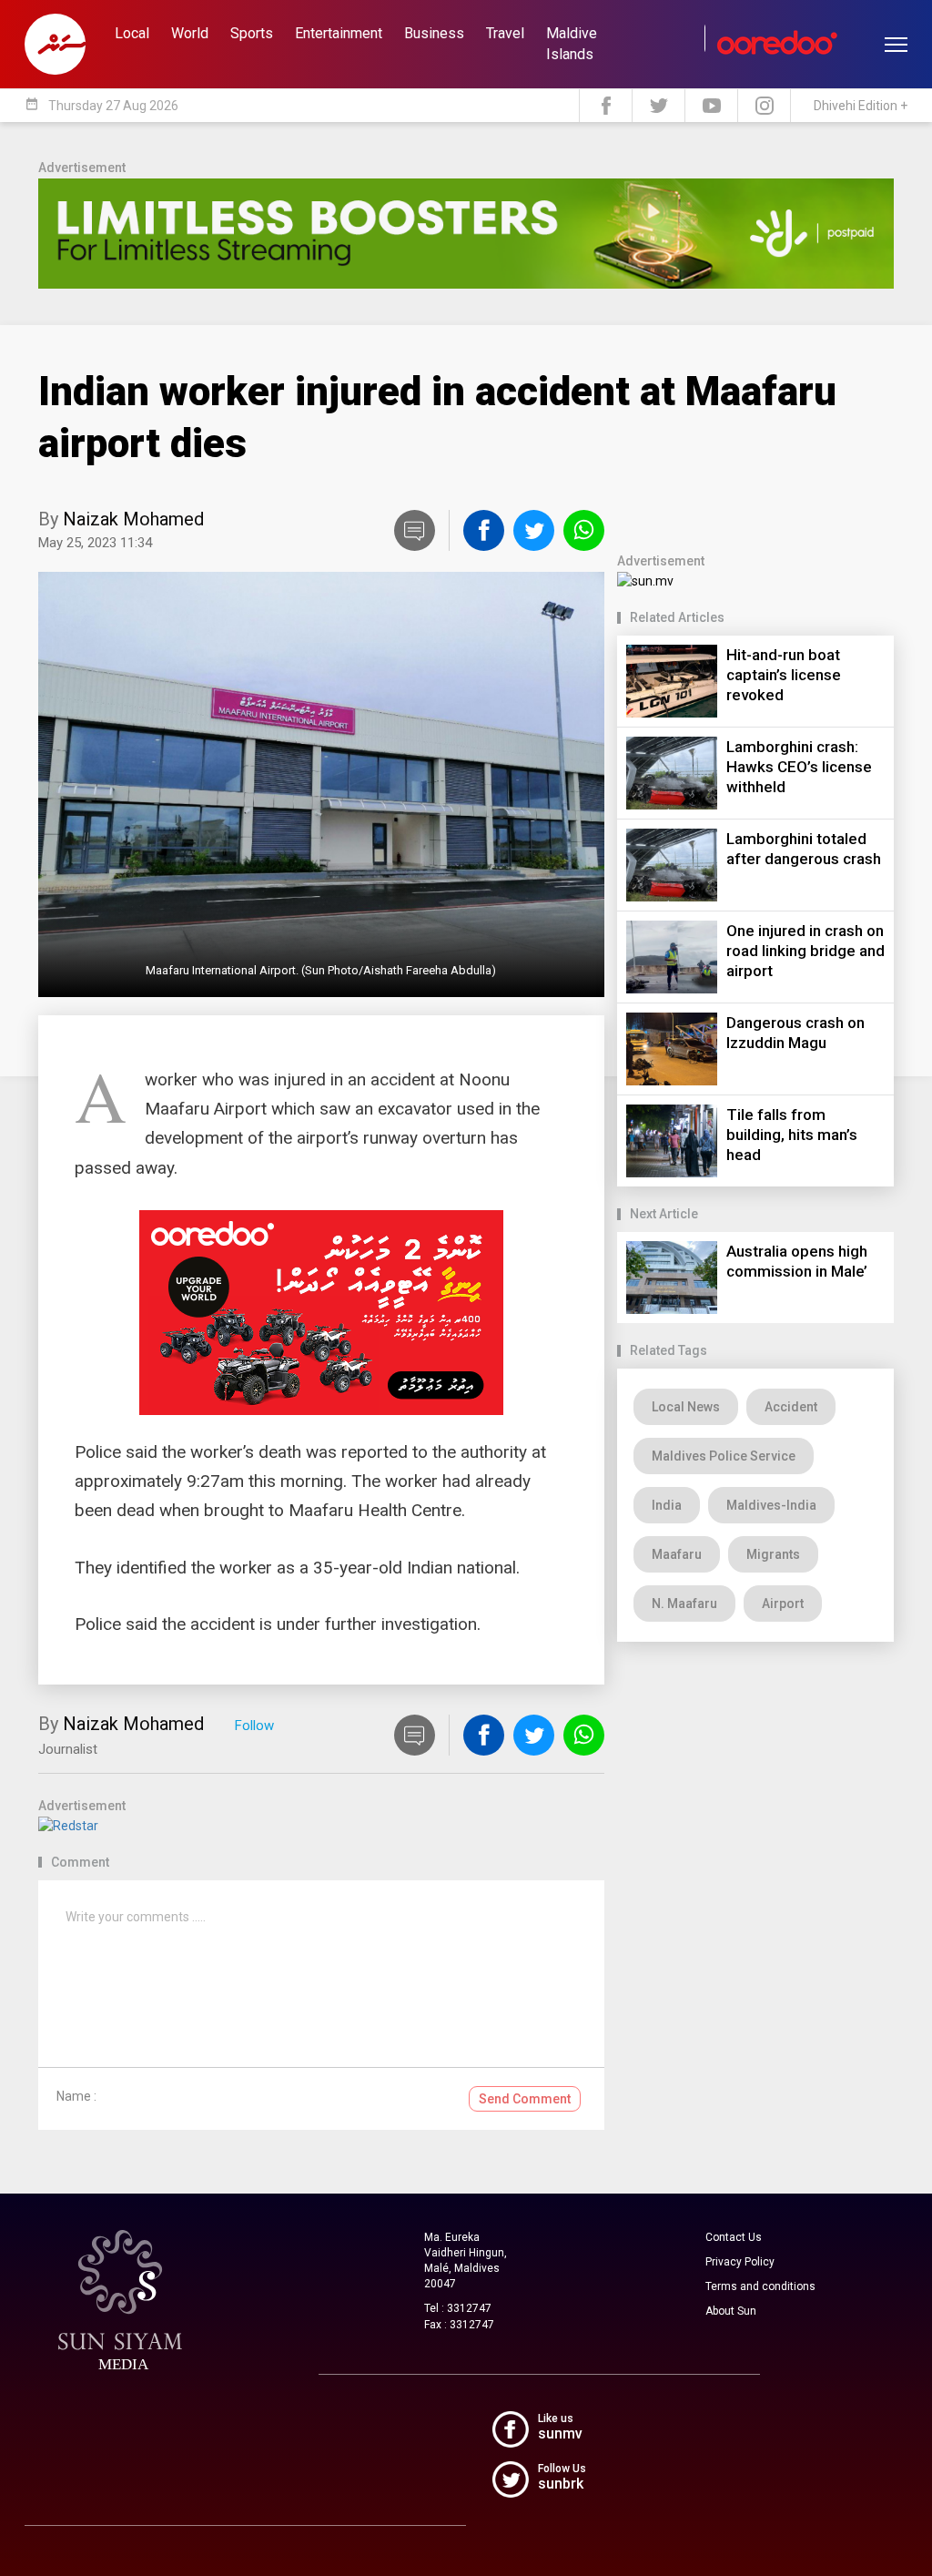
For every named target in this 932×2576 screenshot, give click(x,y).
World (190, 33)
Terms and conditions (760, 2286)
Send (525, 2099)
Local (132, 33)
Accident (791, 1407)
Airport (783, 1604)
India (667, 1505)
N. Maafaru (684, 1604)
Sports (252, 33)
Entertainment (339, 33)
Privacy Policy (740, 2262)
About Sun (731, 2311)
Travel (505, 33)
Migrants (773, 1554)
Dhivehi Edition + (861, 106)
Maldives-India (771, 1505)
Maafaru (677, 1554)
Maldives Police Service (724, 1456)
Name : (76, 2096)
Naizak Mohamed (133, 519)
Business (434, 33)
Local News (686, 1407)
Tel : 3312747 (458, 2308)
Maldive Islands (572, 44)
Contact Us (734, 2237)
